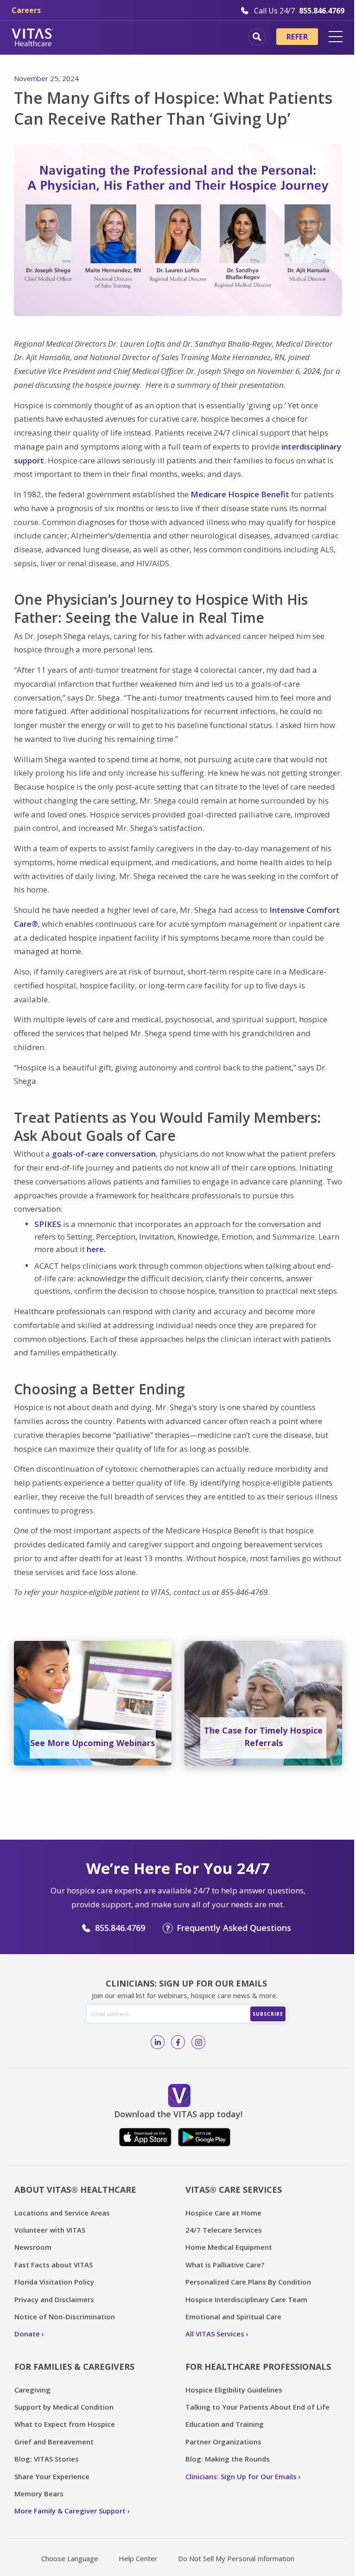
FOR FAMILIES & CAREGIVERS (74, 2367)
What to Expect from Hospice (65, 2424)
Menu (336, 37)
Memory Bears (39, 2494)
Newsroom (33, 2247)
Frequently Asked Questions (234, 1928)
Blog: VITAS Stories (47, 2459)
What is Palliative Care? (225, 2265)
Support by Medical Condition (64, 2407)
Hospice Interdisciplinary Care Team (246, 2299)
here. (96, 1249)
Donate (27, 2334)
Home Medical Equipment (229, 2247)
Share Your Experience (52, 2476)
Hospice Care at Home (223, 2213)
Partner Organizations (223, 2442)
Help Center (138, 2558)
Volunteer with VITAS (50, 2230)
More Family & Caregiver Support (70, 2511)
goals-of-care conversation (104, 1154)
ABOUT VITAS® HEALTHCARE (75, 2190)
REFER (297, 37)
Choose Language (70, 2558)
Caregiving (32, 2390)
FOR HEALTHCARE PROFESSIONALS (258, 2367)
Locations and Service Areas (62, 2213)
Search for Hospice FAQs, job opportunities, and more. (257, 37)
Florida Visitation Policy (54, 2282)
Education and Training (225, 2424)
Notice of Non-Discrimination (65, 2317)
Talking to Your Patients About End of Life (257, 2407)
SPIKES (48, 1224)
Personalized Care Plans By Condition (248, 2282)
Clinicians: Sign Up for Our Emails (241, 2476)
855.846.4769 (120, 1928)
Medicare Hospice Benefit (241, 494)
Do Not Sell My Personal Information (236, 2558)
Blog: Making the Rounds (228, 2459)
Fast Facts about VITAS (54, 2265)
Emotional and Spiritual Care (233, 2317)
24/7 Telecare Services (224, 2230)
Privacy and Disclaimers (54, 2299)
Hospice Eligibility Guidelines (234, 2390)
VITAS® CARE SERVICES (234, 2190)
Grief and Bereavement (54, 2442)
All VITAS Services (215, 2334)
